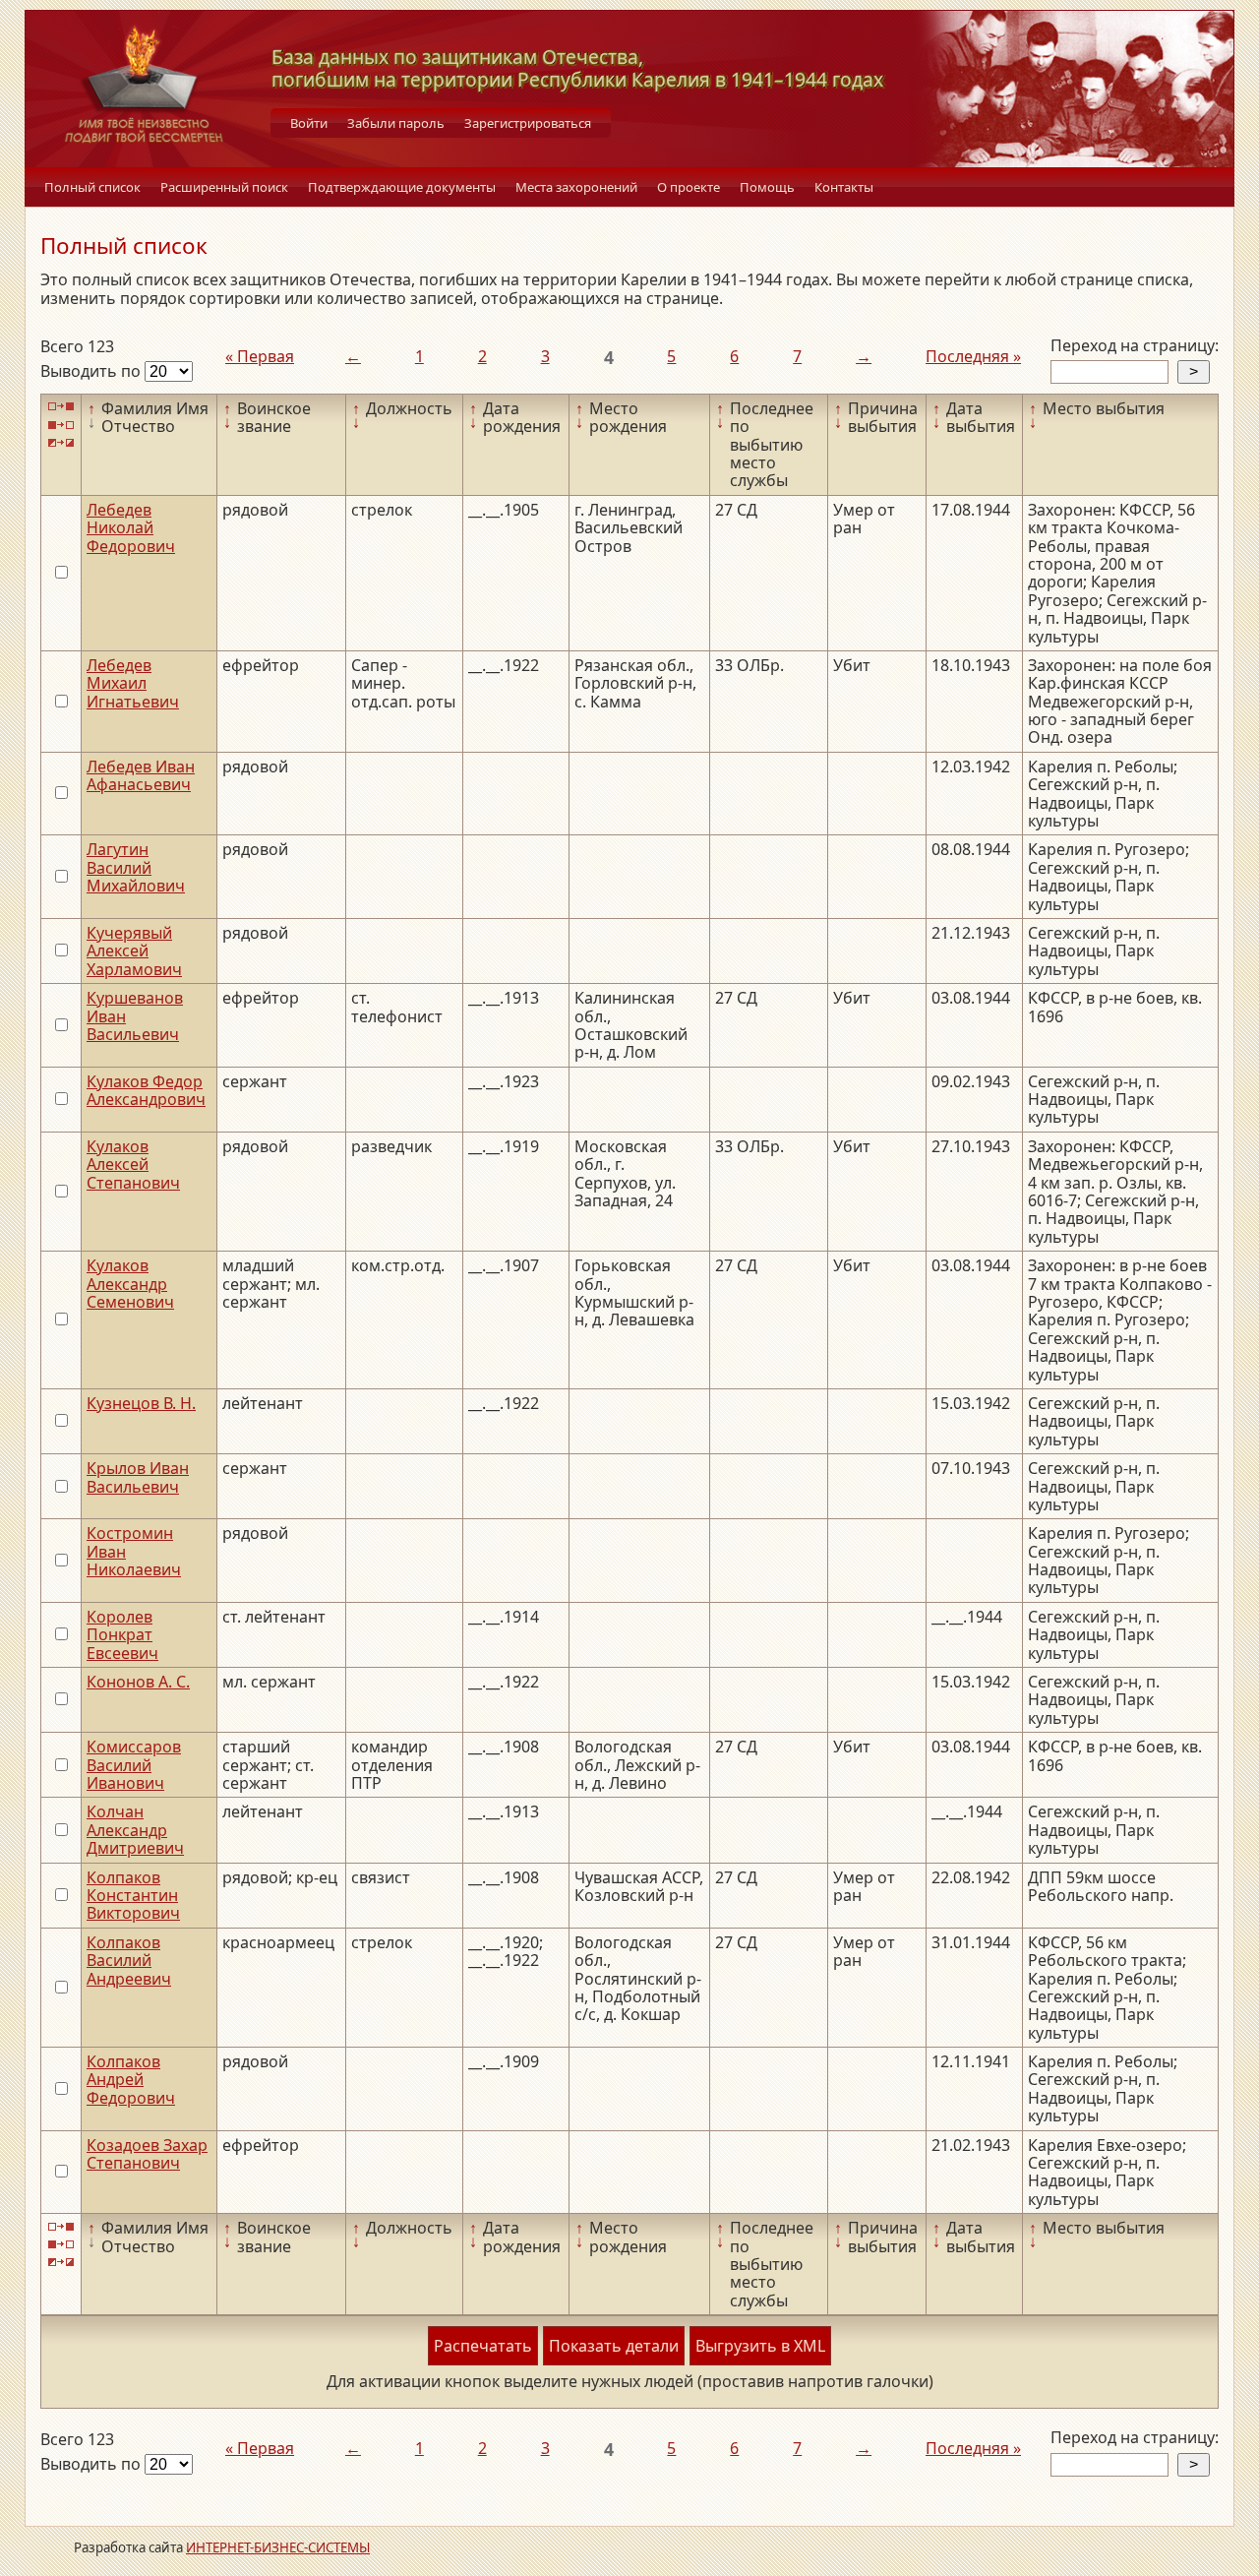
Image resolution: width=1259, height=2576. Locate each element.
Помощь (767, 187)
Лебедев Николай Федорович (131, 528)
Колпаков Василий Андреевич (129, 1961)
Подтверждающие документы (402, 187)
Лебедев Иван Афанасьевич (141, 775)
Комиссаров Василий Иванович (134, 1765)
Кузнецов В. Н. (141, 1403)
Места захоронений (576, 187)
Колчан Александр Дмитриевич (135, 1830)
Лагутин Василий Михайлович (136, 867)
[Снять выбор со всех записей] (61, 425)
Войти (309, 123)
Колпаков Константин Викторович (133, 1896)
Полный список (92, 187)
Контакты (844, 187)
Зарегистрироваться (528, 123)
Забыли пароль (396, 123)
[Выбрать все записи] (61, 407)
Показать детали (614, 2346)
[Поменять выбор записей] (61, 443)
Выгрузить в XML (760, 2346)
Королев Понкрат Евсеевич (122, 1635)
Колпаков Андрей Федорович (131, 2080)
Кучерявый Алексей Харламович (134, 951)
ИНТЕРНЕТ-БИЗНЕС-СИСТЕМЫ (278, 2547)
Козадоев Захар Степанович (147, 2154)
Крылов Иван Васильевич (138, 1477)
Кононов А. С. (138, 1682)
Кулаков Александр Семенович (130, 1284)
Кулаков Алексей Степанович (133, 1165)
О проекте (689, 187)
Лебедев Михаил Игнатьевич (133, 683)
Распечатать (483, 2346)
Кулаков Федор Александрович (146, 1090)
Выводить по (92, 371)
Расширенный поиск (224, 187)
